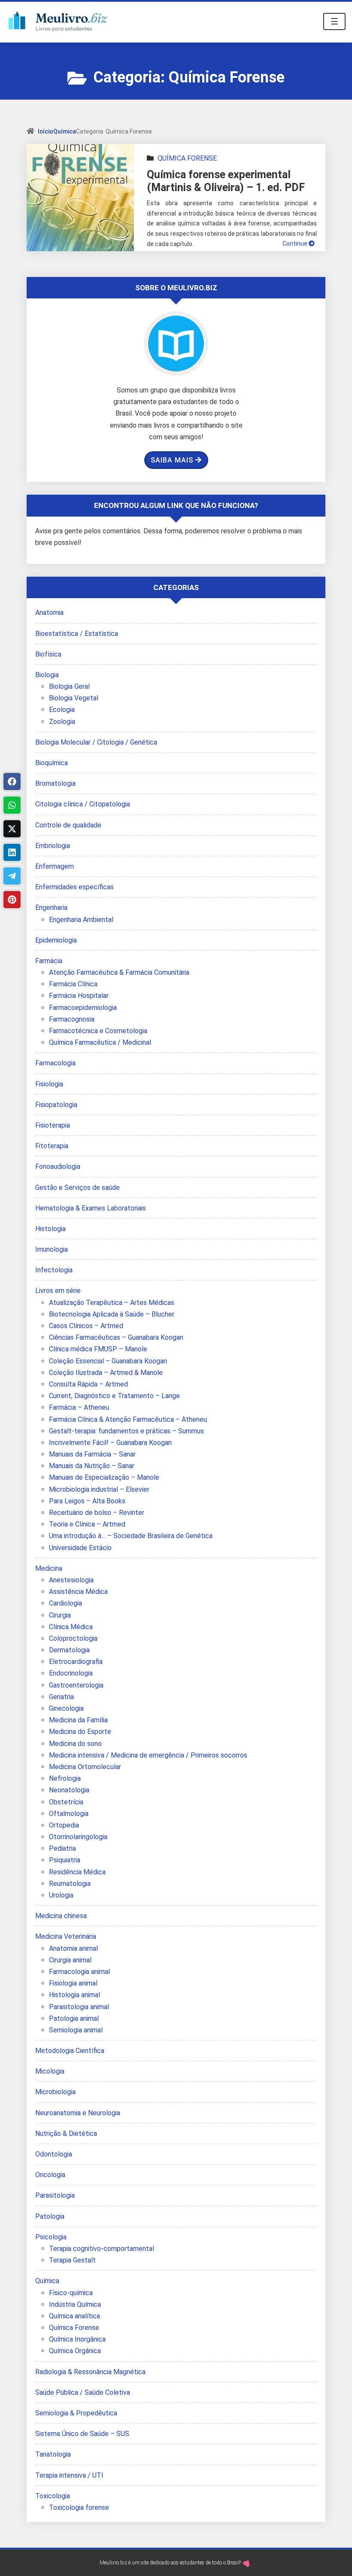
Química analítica (74, 2316)
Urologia (61, 1895)
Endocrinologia (71, 1673)
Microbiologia (55, 2092)
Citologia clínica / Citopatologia (83, 804)
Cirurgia (60, 1615)
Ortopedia (64, 1825)
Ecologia (62, 710)
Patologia (50, 2216)
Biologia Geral (69, 686)
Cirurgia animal (70, 1960)
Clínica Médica (71, 1627)
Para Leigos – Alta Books (87, 1501)
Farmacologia (55, 1063)
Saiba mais (172, 460)
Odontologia (54, 2154)
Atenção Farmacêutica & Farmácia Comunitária (119, 972)
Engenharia (51, 908)
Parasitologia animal (79, 2007)
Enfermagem (55, 866)
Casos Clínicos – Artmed (86, 1326)
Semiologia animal (76, 2030)
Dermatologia (69, 1650)
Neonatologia (69, 1790)
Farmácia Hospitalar (79, 996)
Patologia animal (74, 2018)
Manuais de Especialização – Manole (104, 1477)
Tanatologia (53, 2454)
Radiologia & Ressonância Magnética (90, 2372)
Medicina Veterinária (66, 1936)
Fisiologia (49, 1084)
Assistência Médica (78, 1592)
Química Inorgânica (77, 2339)
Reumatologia (70, 1884)
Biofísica (48, 654)
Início (46, 131)
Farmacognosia (72, 1019)
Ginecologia (66, 1708)
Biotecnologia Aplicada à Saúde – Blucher (112, 1314)
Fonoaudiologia (58, 1166)
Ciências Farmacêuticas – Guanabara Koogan (116, 1337)
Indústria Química (75, 2304)
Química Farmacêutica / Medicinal (100, 1042)
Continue (296, 243)
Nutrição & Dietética (66, 2133)
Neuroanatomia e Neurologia (78, 2113)
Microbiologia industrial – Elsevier (99, 1489)
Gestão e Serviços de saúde (77, 1188)
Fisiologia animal (73, 1983)
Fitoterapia (52, 1146)
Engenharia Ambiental (81, 920)
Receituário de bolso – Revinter (97, 1513)
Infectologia (54, 1270)
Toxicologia (53, 2496)
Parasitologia (55, 2195)
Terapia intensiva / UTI (69, 2475)
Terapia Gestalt (72, 2260)
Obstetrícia (66, 1802)
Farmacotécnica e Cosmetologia (98, 1031)
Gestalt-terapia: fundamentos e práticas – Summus (126, 1431)
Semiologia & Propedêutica (76, 2413)
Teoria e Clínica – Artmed (87, 1524)
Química (65, 131)
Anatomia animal (73, 1948)
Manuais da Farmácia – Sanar (92, 1454)
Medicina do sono (75, 1744)
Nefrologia (65, 1778)
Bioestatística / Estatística (77, 634)
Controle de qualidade (68, 825)
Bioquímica (52, 763)
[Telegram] (12, 876)
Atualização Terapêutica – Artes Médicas (112, 1303)
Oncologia (50, 2175)
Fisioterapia (53, 1125)
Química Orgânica (75, 2351)
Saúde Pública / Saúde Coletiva (83, 2392)
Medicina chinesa (61, 1916)
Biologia (47, 675)
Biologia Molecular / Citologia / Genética (96, 742)
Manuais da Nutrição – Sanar (92, 1466)
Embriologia (53, 846)
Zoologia (62, 722)
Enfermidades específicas (74, 887)
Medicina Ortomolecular (85, 1767)
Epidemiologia (56, 940)
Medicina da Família (78, 1720)
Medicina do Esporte (80, 1732)
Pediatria (62, 1848)
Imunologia (52, 1249)
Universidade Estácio (80, 1548)
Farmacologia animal (79, 1972)
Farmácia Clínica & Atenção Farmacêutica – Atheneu (128, 1419)
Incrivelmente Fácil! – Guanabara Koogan (110, 1443)
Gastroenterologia (76, 1685)
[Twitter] (12, 829)
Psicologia (51, 2237)
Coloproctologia (73, 1638)
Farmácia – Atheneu (79, 1407)
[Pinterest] (12, 900)
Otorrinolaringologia (78, 1837)
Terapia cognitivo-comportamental (102, 2249)
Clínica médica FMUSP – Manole (98, 1349)
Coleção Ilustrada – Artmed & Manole (106, 1373)
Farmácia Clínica (73, 984)
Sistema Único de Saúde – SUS (82, 2434)
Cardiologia (65, 1603)
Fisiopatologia (56, 1105)
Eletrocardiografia (76, 1662)
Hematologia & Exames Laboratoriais (91, 1208)
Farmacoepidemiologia (83, 1008)
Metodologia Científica (70, 2051)
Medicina (49, 1568)
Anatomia (49, 613)
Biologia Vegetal (74, 698)
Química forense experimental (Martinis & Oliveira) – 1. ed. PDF (226, 181)
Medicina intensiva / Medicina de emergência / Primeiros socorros (148, 1755)
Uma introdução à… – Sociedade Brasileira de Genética (131, 1536)
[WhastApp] (12, 805)
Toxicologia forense (79, 2508)
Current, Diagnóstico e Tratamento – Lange (114, 1396)
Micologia (50, 2071)
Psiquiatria (65, 1860)
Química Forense (187, 158)
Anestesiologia (71, 1580)
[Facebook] (12, 782)
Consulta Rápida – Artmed (88, 1384)
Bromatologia (55, 783)
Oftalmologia (69, 1814)
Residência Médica (77, 1872)
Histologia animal (74, 1995)
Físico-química (71, 2293)
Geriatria (61, 1697)
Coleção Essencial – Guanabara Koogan (108, 1361)
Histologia (50, 1229)
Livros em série (58, 1291)
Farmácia (49, 961)
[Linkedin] (12, 852)
